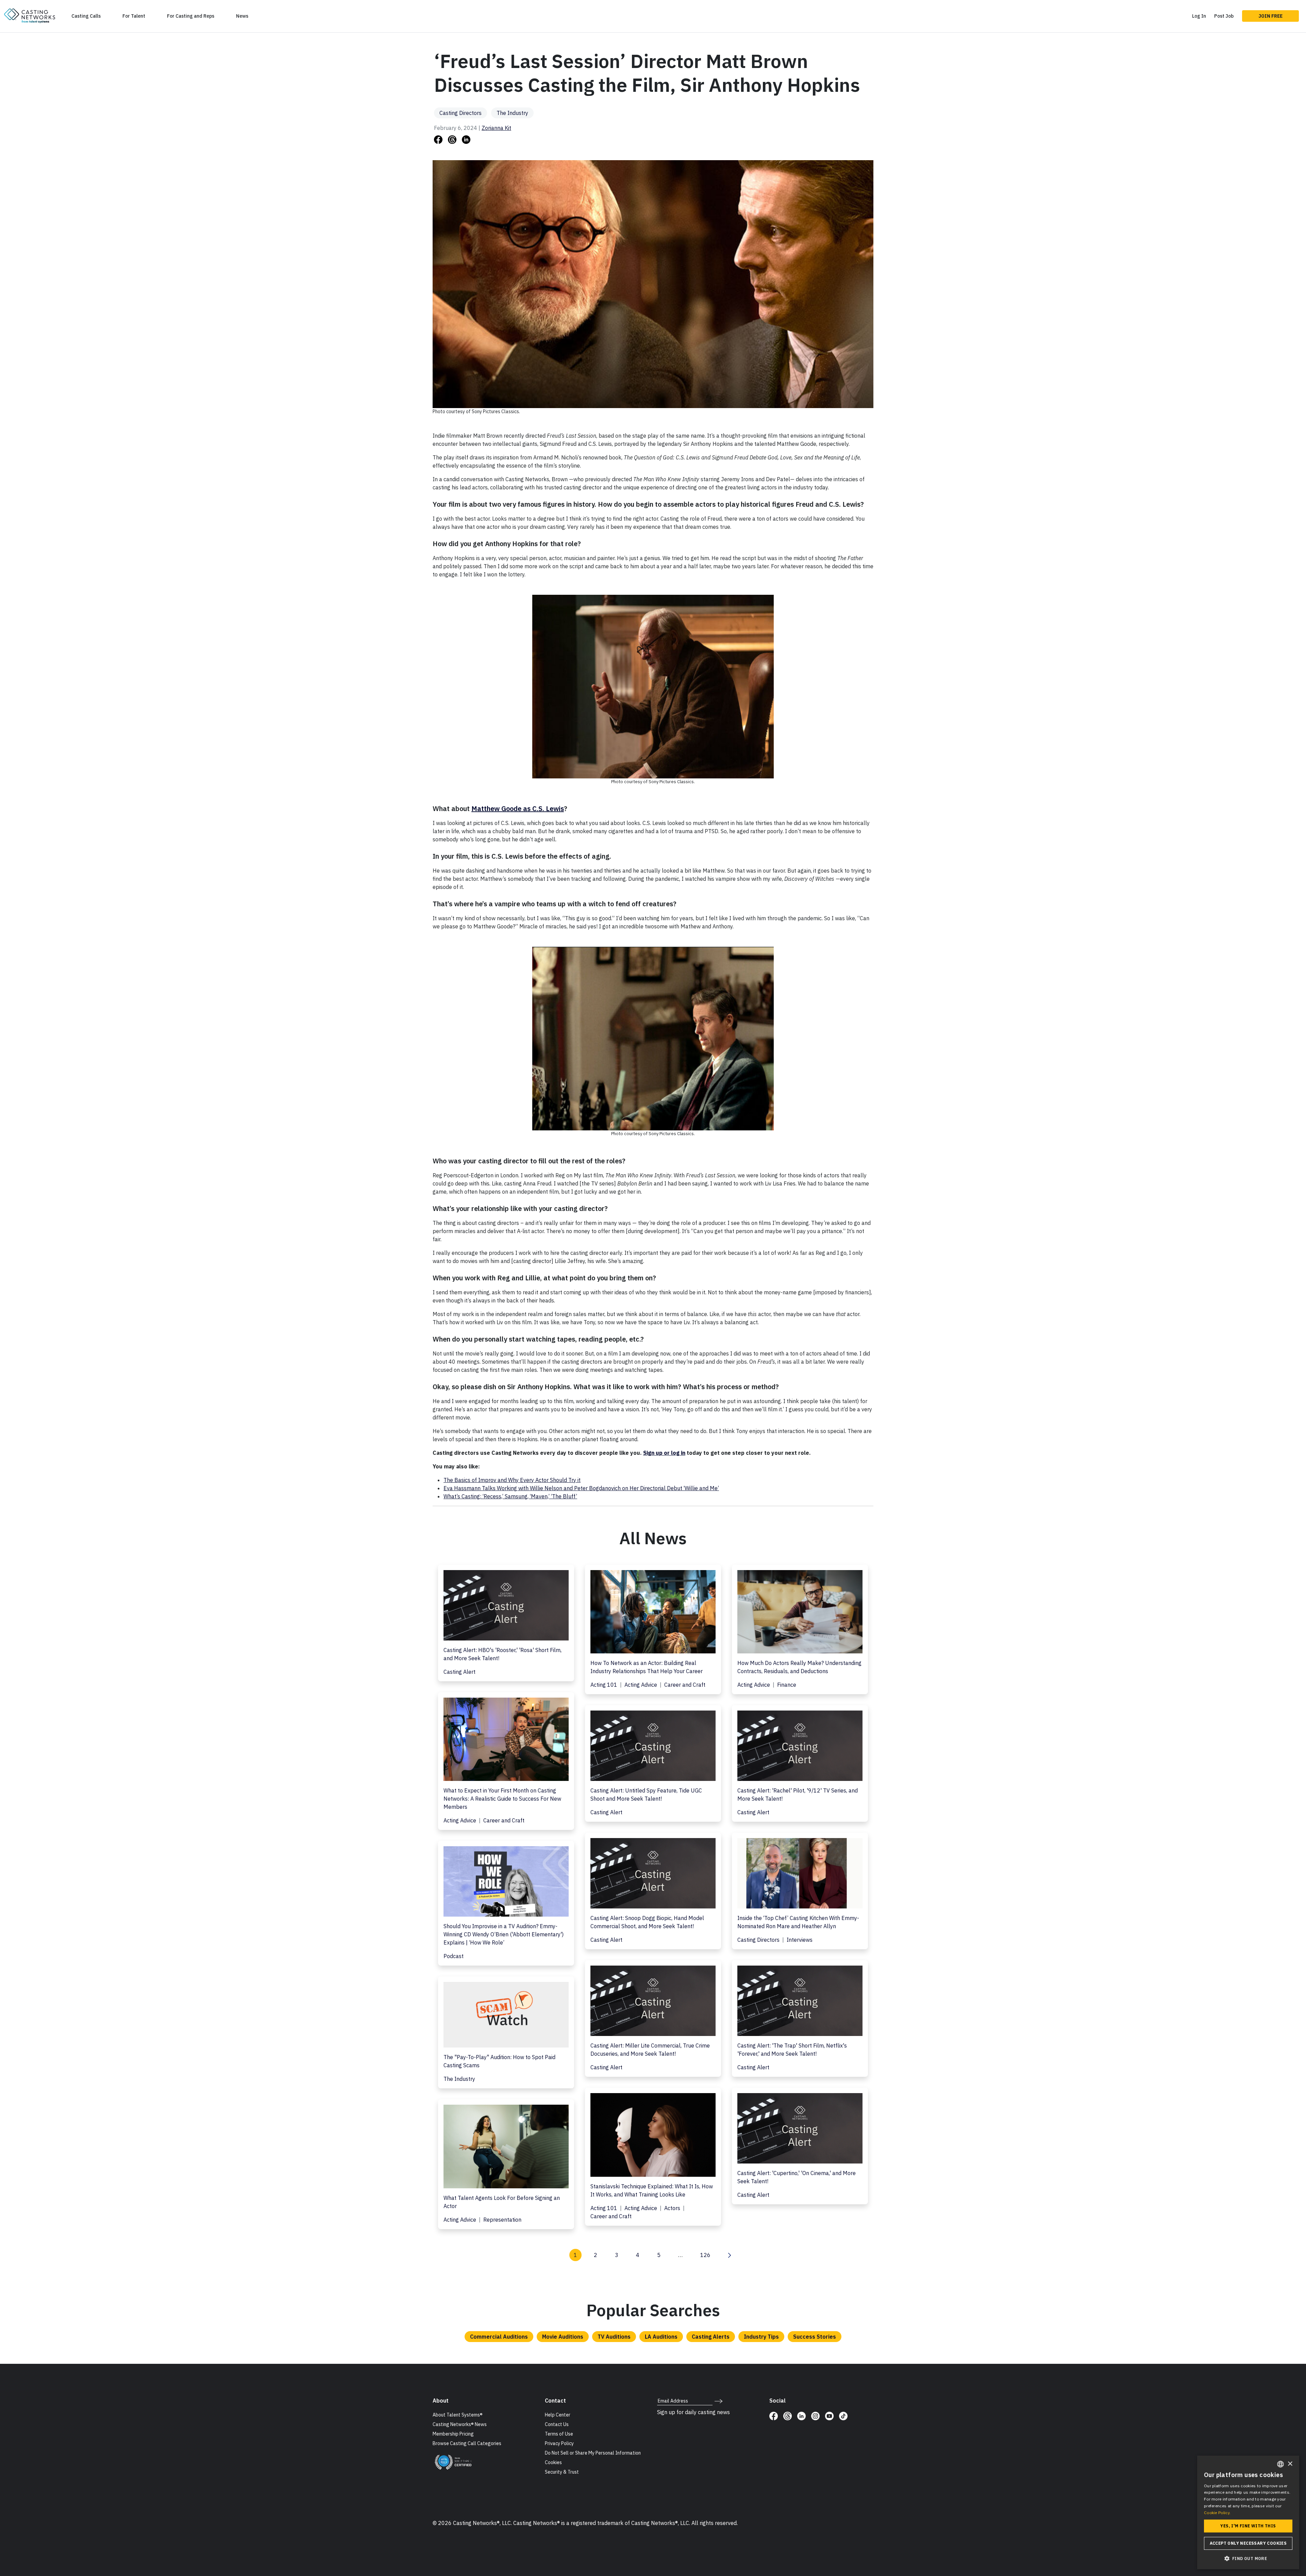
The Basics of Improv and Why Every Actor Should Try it (512, 1480)
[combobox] (1280, 2464)
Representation (502, 2220)
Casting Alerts (711, 2337)
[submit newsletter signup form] (718, 2401)
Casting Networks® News (460, 2424)
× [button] (1290, 2464)
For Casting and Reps (191, 16)
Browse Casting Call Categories (467, 2443)
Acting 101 (605, 1685)
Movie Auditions (563, 2337)
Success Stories (815, 2337)
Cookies (553, 2462)
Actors (673, 2208)
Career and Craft (685, 1685)
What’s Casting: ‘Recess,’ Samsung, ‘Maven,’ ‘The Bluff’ (510, 1496)
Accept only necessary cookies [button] (1248, 2543)
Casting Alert (459, 1672)
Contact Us (557, 2424)
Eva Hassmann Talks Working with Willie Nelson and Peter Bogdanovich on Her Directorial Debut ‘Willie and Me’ (581, 1488)
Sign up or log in (664, 1453)
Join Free (1270, 16)
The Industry (512, 113)
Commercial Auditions (499, 2337)
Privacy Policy (559, 2443)
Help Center (558, 2415)
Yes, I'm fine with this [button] (1248, 2526)
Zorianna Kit (496, 128)
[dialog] (1248, 2512)
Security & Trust (562, 2472)
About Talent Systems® (458, 2415)
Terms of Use (559, 2434)
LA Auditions (661, 2337)
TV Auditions (614, 2337)
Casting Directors (461, 113)
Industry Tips (761, 2337)
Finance (787, 1685)
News (242, 16)
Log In (1199, 16)
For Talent (134, 16)
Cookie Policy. (1217, 2513)
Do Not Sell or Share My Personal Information (593, 2453)
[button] (1248, 2558)
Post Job (1224, 16)
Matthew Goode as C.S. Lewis (518, 809)
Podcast (454, 1956)
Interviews (800, 1940)
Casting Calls (86, 16)
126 (705, 2255)
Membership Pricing (453, 2434)
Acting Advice (641, 1685)
